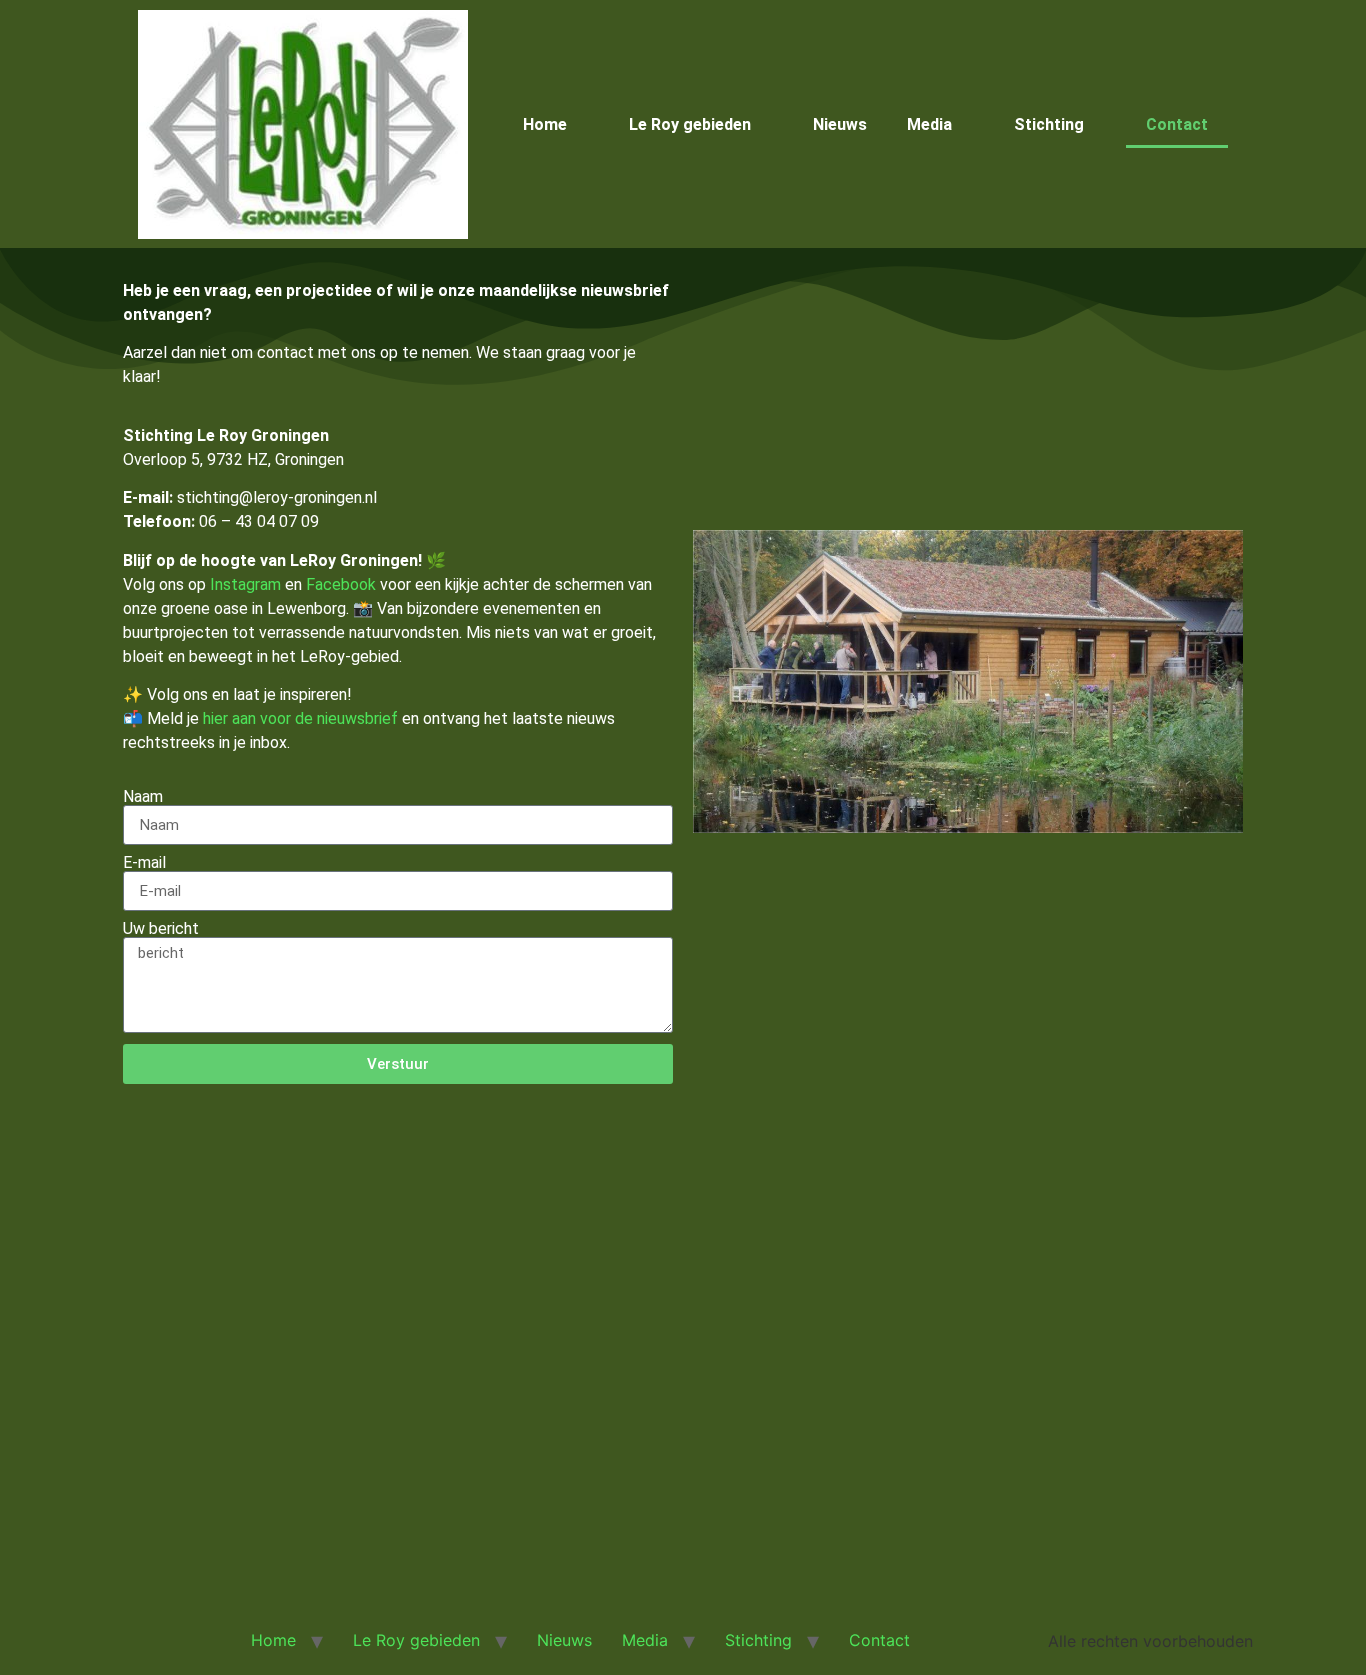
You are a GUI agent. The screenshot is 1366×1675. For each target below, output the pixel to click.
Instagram (245, 584)
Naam (143, 797)
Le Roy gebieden (690, 124)
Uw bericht (161, 929)
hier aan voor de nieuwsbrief (300, 718)
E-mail (144, 863)
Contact (1177, 124)
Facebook (341, 584)
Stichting (1049, 124)
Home (545, 124)
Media (929, 124)
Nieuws (840, 124)
